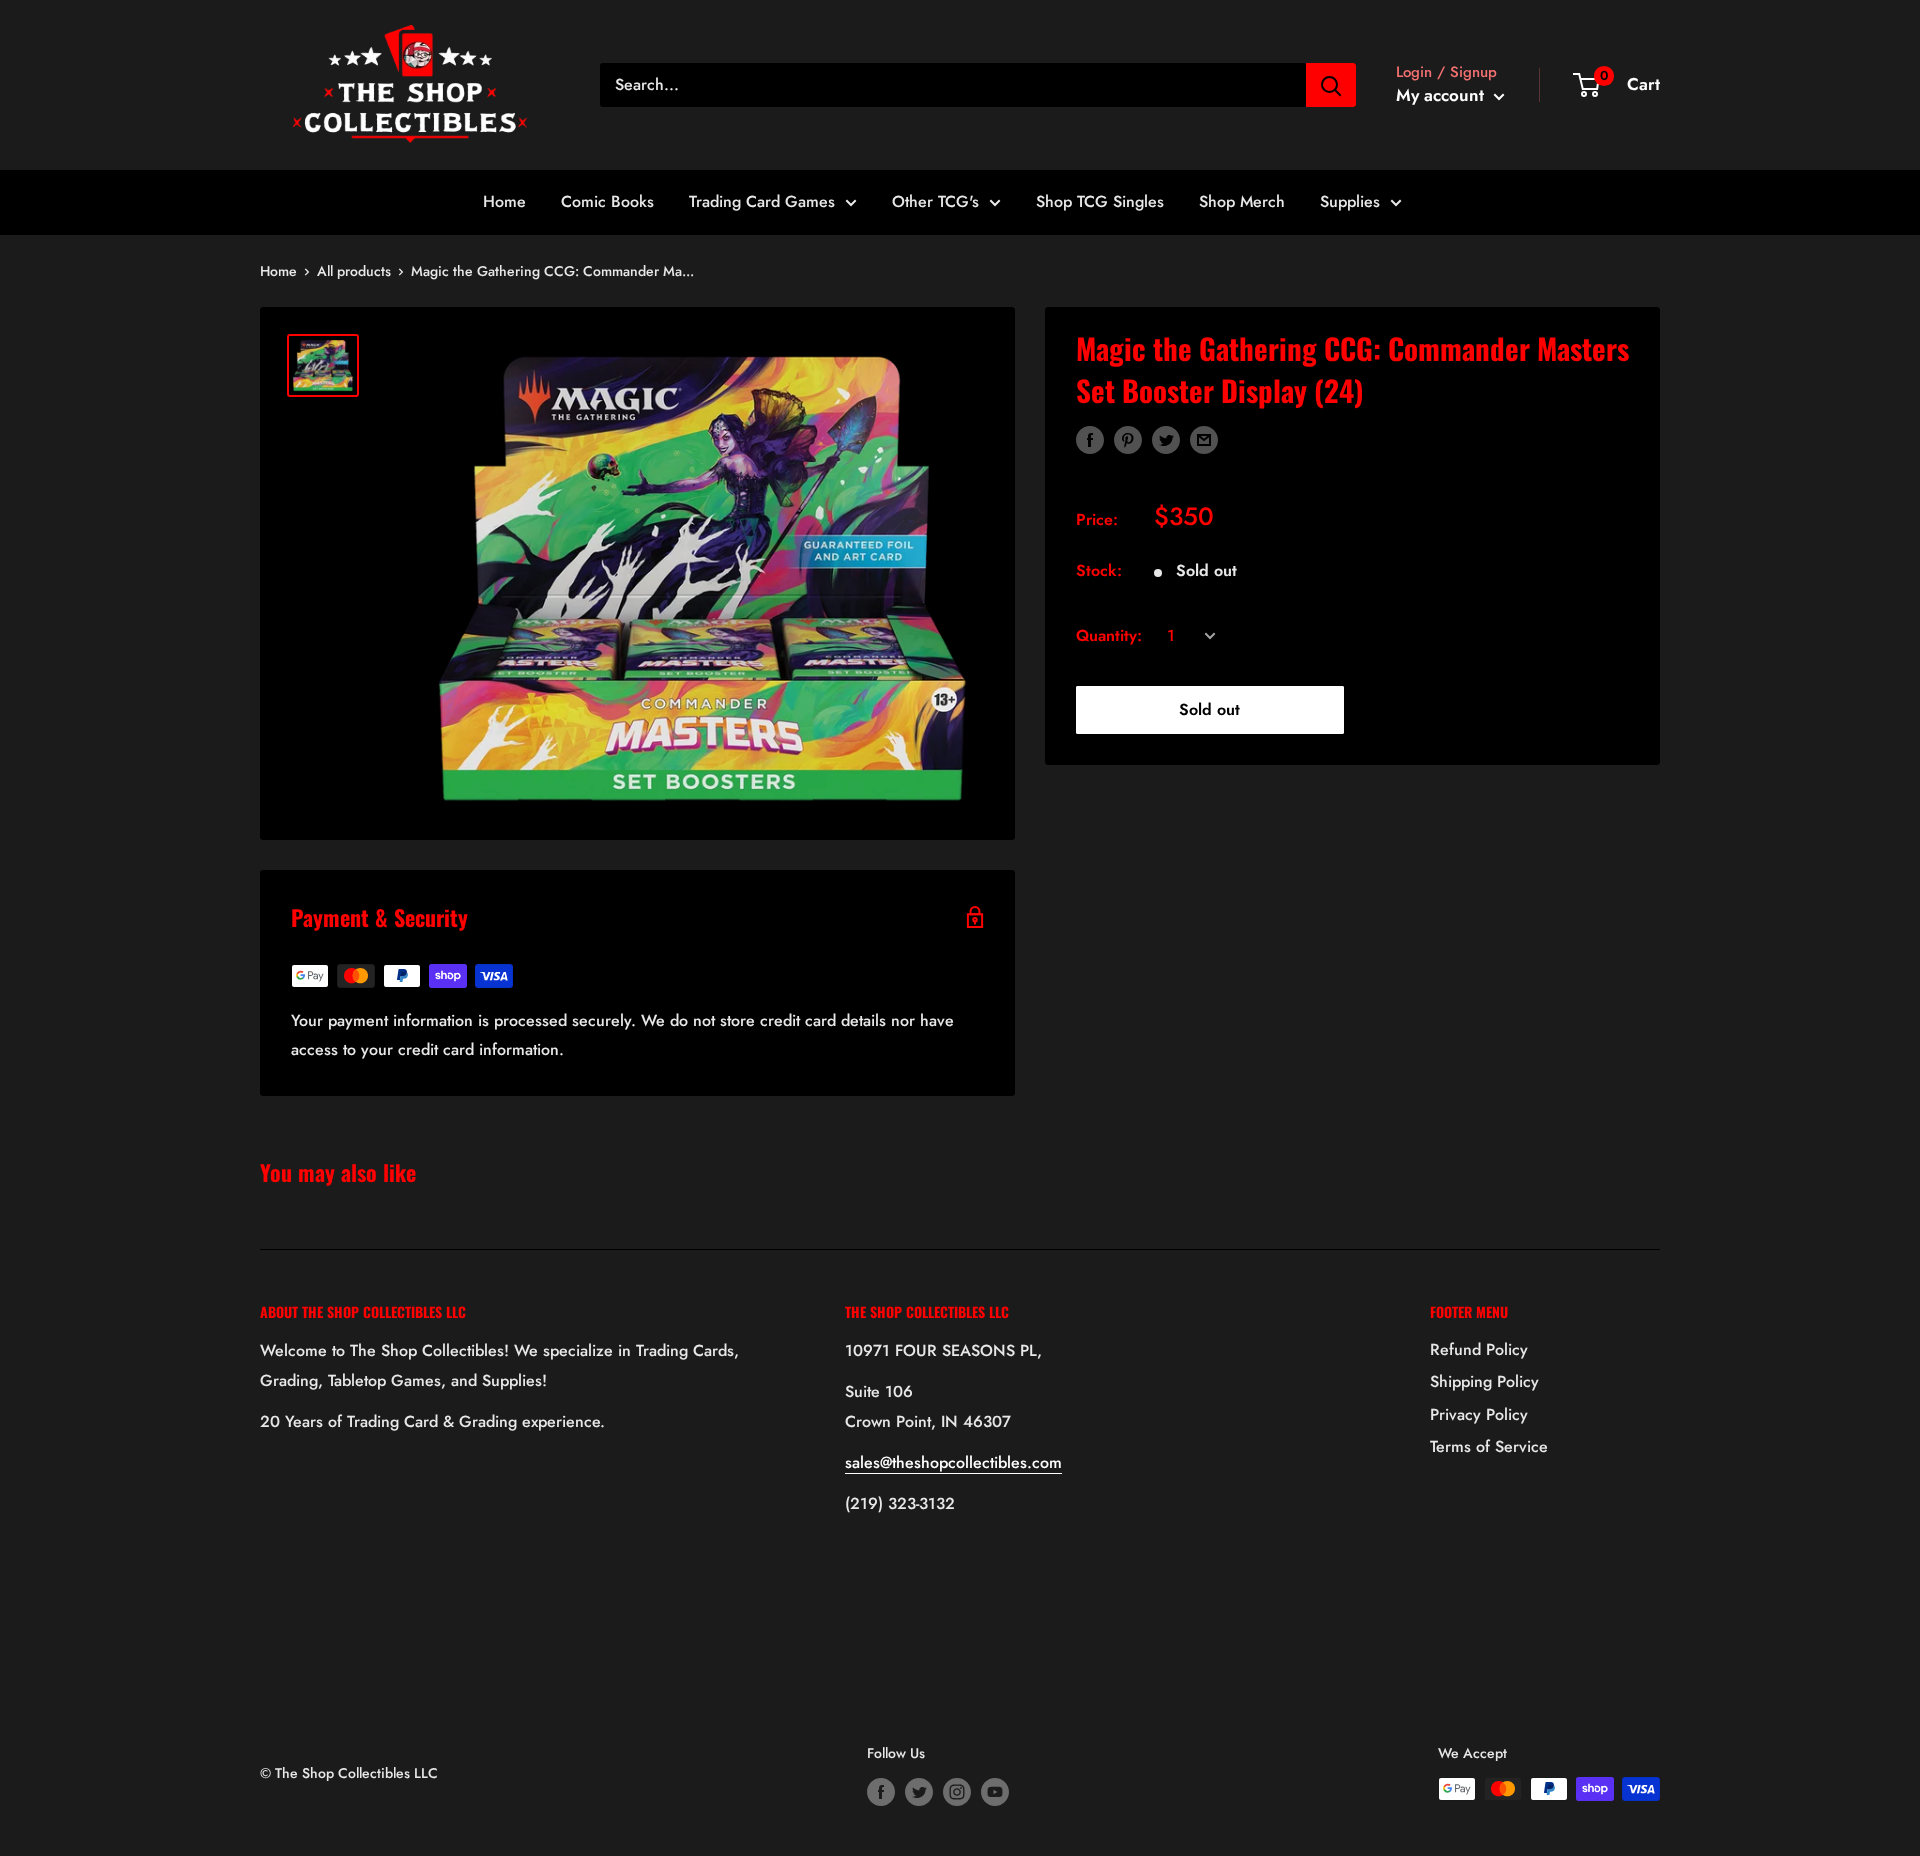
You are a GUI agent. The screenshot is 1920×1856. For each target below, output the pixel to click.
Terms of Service (1489, 1446)
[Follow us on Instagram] (957, 1791)
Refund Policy (1479, 1349)
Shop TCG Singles (1100, 201)
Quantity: (1109, 635)
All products (354, 271)
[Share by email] (1204, 439)
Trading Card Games (762, 201)
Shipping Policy (1484, 1381)
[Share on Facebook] (1090, 439)
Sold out (1209, 709)
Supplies (1350, 201)
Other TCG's (935, 201)
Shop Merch (1242, 201)
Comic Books (607, 201)
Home (504, 201)
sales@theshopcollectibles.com (953, 1462)
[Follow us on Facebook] (881, 1791)
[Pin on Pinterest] (1128, 439)
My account (1442, 95)
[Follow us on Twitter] (919, 1791)
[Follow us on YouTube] (995, 1791)
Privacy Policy (1479, 1414)
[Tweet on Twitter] (1166, 439)
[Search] (1331, 85)
